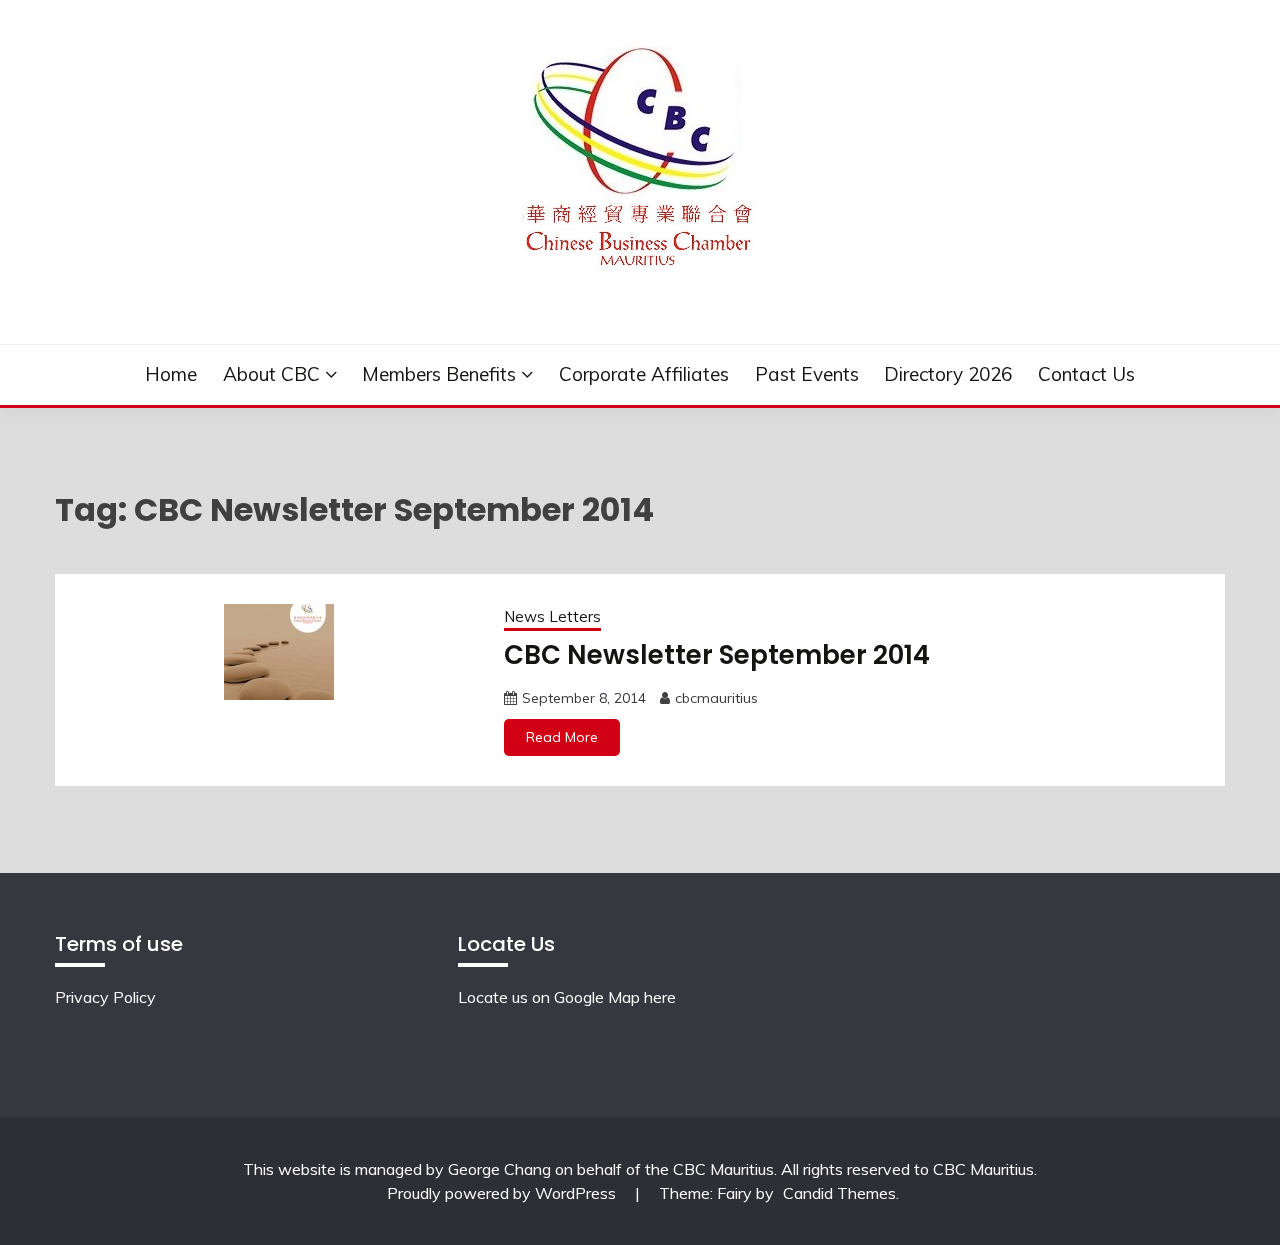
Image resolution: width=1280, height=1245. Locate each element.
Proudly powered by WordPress (503, 1193)
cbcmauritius (716, 698)
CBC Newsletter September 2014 (717, 655)
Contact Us (1086, 374)
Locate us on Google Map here (567, 997)
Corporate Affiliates (644, 374)
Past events (807, 374)
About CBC (271, 374)
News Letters (552, 616)
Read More (562, 737)
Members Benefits (439, 374)
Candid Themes (839, 1193)
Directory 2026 (948, 374)
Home (171, 374)
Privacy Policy (105, 997)
